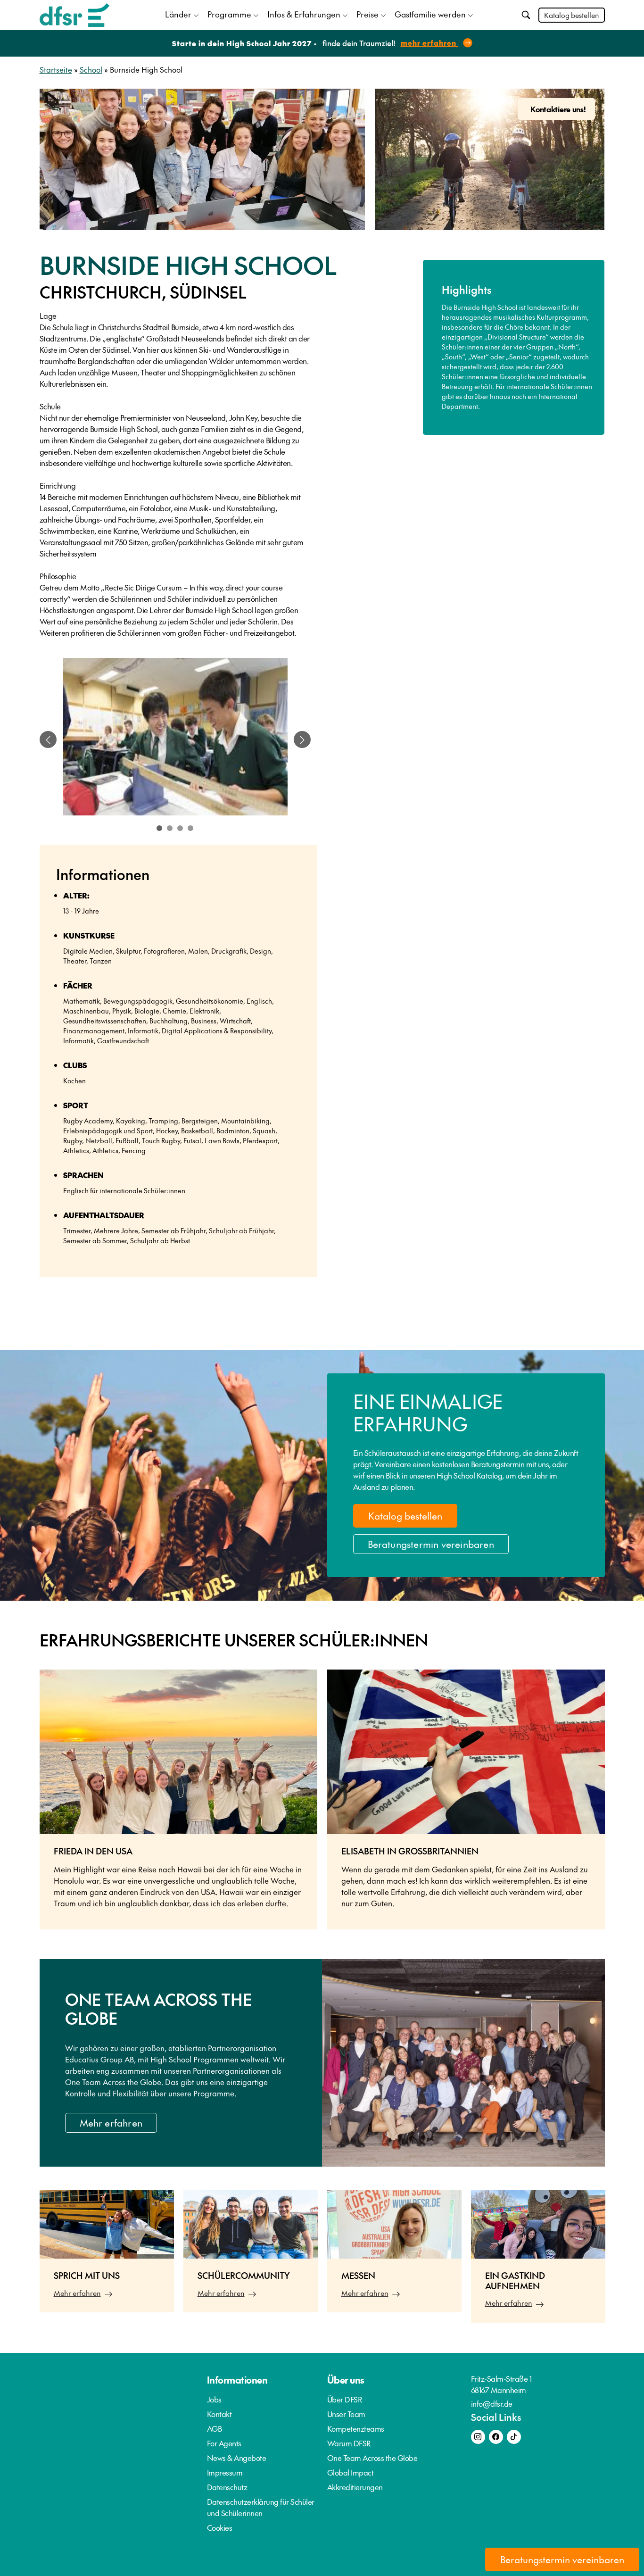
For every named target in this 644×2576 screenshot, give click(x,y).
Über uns (346, 2380)
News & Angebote (237, 2458)
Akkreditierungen (355, 2487)
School (91, 69)
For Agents (224, 2443)
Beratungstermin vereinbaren (431, 1544)
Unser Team (346, 2414)
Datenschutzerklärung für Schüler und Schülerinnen (261, 2507)
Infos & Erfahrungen (304, 14)
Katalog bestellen (572, 15)
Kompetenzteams (356, 2428)
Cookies (220, 2527)
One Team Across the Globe (372, 2458)
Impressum (225, 2472)
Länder (178, 14)
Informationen (237, 2380)
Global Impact (351, 2472)
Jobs (214, 2399)
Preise (367, 14)
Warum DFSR (349, 2443)
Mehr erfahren (111, 2123)
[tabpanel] (175, 740)
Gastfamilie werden (430, 14)
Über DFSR (345, 2399)
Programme (229, 14)
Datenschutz (227, 2487)
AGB (215, 2428)
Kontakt (219, 2414)
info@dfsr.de (492, 2403)
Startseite (56, 69)
